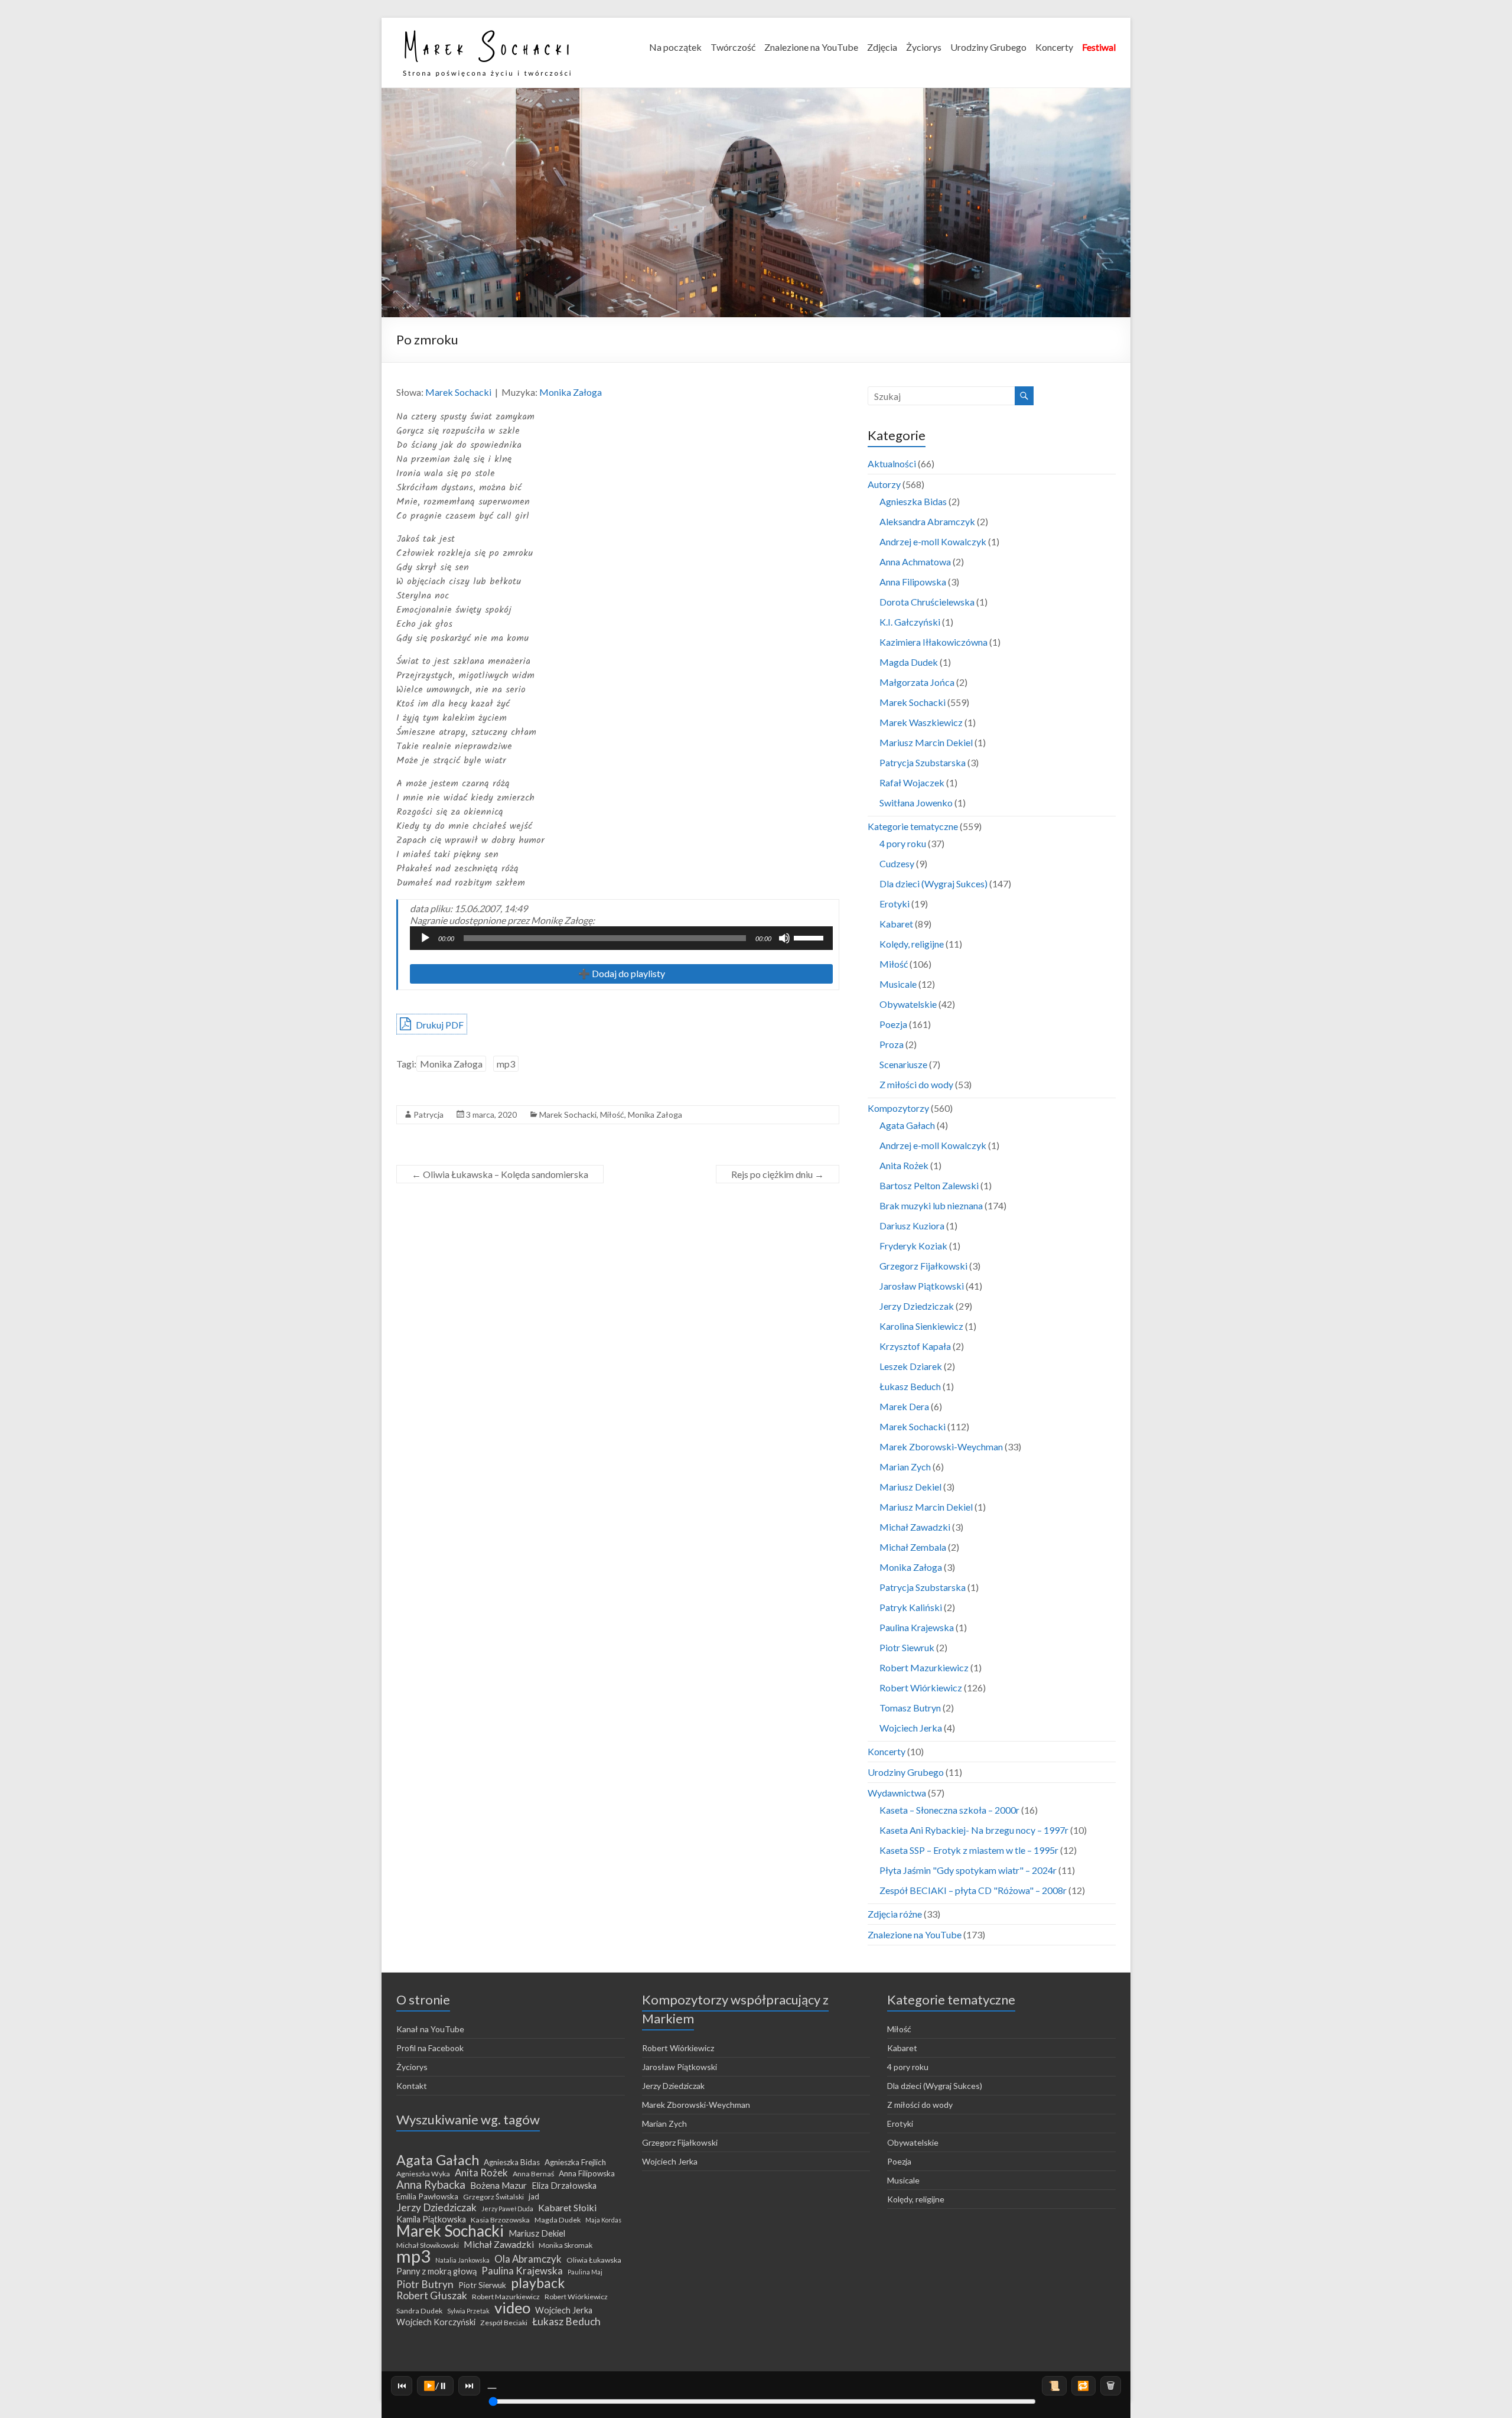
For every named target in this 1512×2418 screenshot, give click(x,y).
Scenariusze (903, 1064)
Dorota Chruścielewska (927, 602)
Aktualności (892, 463)
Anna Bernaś (533, 2174)
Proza (892, 1044)
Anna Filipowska (913, 582)
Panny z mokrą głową (436, 2271)
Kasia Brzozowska (500, 2220)
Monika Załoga (571, 392)
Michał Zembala (913, 1547)
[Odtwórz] (425, 938)
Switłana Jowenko (916, 803)
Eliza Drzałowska (564, 2186)
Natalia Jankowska (462, 2260)
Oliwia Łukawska (594, 2260)
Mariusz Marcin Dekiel (926, 742)
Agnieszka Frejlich (575, 2162)
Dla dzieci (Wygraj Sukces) (933, 883)
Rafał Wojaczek (912, 782)
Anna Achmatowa (915, 562)
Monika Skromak (566, 2245)
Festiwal (1099, 47)
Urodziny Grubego (988, 47)
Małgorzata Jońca (917, 682)
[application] (621, 938)
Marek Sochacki (458, 392)
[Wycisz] (784, 938)
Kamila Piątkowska (431, 2219)
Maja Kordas (603, 2220)
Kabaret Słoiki (567, 2208)
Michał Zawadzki (915, 1527)
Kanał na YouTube (430, 2029)
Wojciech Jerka (911, 1728)
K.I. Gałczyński (910, 622)
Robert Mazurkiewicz (924, 1667)
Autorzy (884, 484)
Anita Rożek (904, 1165)
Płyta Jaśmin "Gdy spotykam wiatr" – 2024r (968, 1870)
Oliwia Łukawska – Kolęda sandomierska (500, 1174)
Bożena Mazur (498, 2185)
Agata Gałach (907, 1125)
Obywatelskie (908, 1004)
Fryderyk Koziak (913, 1246)
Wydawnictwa (897, 1793)
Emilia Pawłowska (427, 2196)
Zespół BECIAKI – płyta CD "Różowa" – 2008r (973, 1890)
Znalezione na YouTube (811, 47)
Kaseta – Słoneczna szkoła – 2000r (949, 1810)
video (512, 2308)
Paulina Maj (585, 2272)
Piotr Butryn (425, 2284)
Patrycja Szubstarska (923, 762)
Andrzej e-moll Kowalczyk (933, 541)
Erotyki (895, 904)
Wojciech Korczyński (436, 2322)
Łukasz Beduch (910, 1386)
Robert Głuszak (432, 2296)
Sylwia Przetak (468, 2311)
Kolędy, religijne (912, 944)
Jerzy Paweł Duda (507, 2209)
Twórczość (733, 47)
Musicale (898, 984)
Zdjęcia (882, 47)
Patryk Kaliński (911, 1607)
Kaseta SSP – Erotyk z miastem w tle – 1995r (969, 1850)
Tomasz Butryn (910, 1708)
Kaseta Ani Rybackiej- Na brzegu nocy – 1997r (974, 1830)
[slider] (810, 937)
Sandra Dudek (419, 2311)
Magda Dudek (909, 662)
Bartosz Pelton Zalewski (929, 1185)
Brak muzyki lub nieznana (931, 1205)
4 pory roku (903, 843)
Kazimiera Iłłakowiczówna (933, 642)
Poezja (893, 1024)
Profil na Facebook (430, 2048)
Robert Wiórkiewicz (921, 1688)
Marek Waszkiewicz (921, 722)
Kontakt (412, 2086)
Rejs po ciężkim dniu (778, 1174)
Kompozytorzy (898, 1108)
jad (534, 2196)
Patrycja (428, 1114)
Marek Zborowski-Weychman (941, 1446)
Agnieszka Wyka (423, 2174)
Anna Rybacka (431, 2185)
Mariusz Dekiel (910, 1487)
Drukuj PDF (439, 1025)
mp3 (506, 1064)
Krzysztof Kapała (915, 1346)
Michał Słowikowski (428, 2245)
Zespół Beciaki (504, 2323)
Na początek (675, 47)
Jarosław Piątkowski (922, 1286)
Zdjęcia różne (895, 1914)
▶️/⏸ (436, 2385)
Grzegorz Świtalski (493, 2197)
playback (538, 2283)
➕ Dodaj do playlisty (622, 973)
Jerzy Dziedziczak (917, 1306)
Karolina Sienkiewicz (921, 1326)
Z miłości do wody (916, 1084)
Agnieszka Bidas (913, 501)
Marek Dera (904, 1406)
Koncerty (1054, 47)
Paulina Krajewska (917, 1627)
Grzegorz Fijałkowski (923, 1266)
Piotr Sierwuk (482, 2285)
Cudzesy (897, 863)
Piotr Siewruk (907, 1647)
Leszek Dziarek (911, 1366)
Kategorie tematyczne (913, 826)
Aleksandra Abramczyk (927, 521)
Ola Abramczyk (528, 2259)
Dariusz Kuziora (912, 1226)
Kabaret (896, 924)
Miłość (612, 1114)
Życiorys (924, 47)
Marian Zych (905, 1467)
